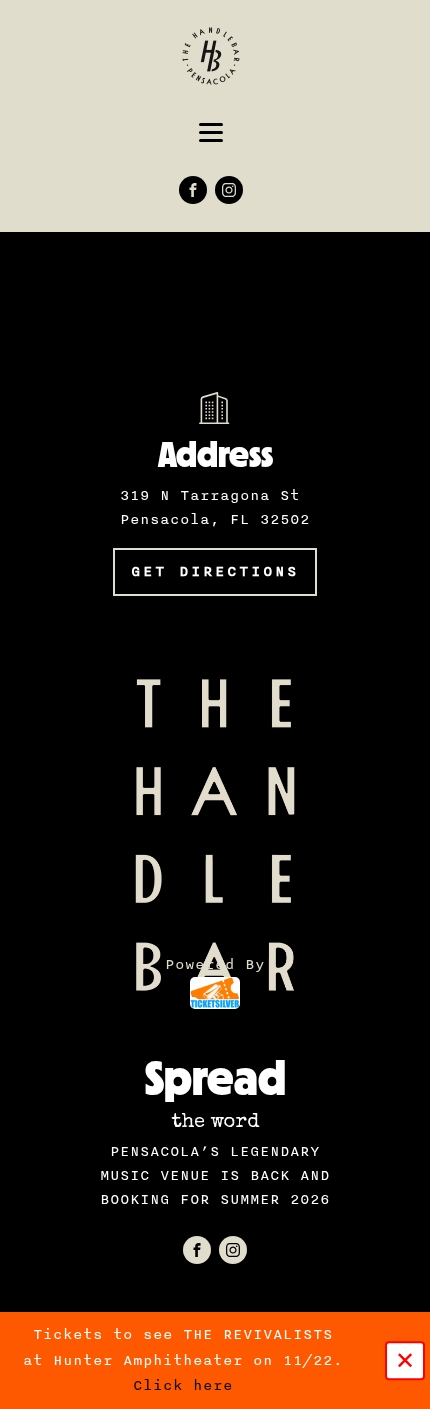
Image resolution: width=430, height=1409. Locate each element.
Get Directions (215, 571)
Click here (183, 1385)
